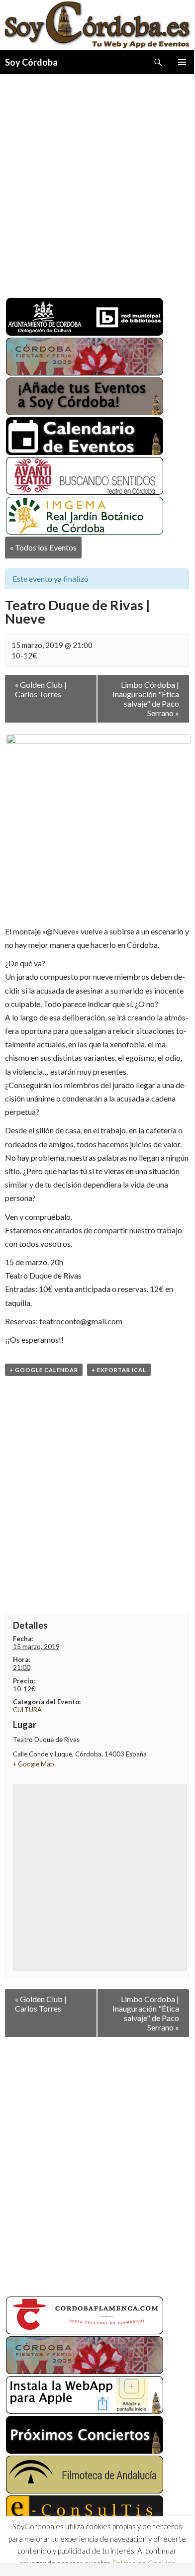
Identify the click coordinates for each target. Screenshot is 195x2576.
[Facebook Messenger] (86, 2554)
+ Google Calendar (44, 1370)
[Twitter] (32, 2554)
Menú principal (182, 62)
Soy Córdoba (31, 62)
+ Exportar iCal (119, 1370)
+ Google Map (34, 1764)
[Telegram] (68, 2554)
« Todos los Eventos (43, 547)
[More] (121, 2554)
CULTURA (27, 1710)
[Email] (103, 2554)
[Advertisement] (97, 182)
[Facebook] (14, 2554)
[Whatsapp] (50, 2554)
